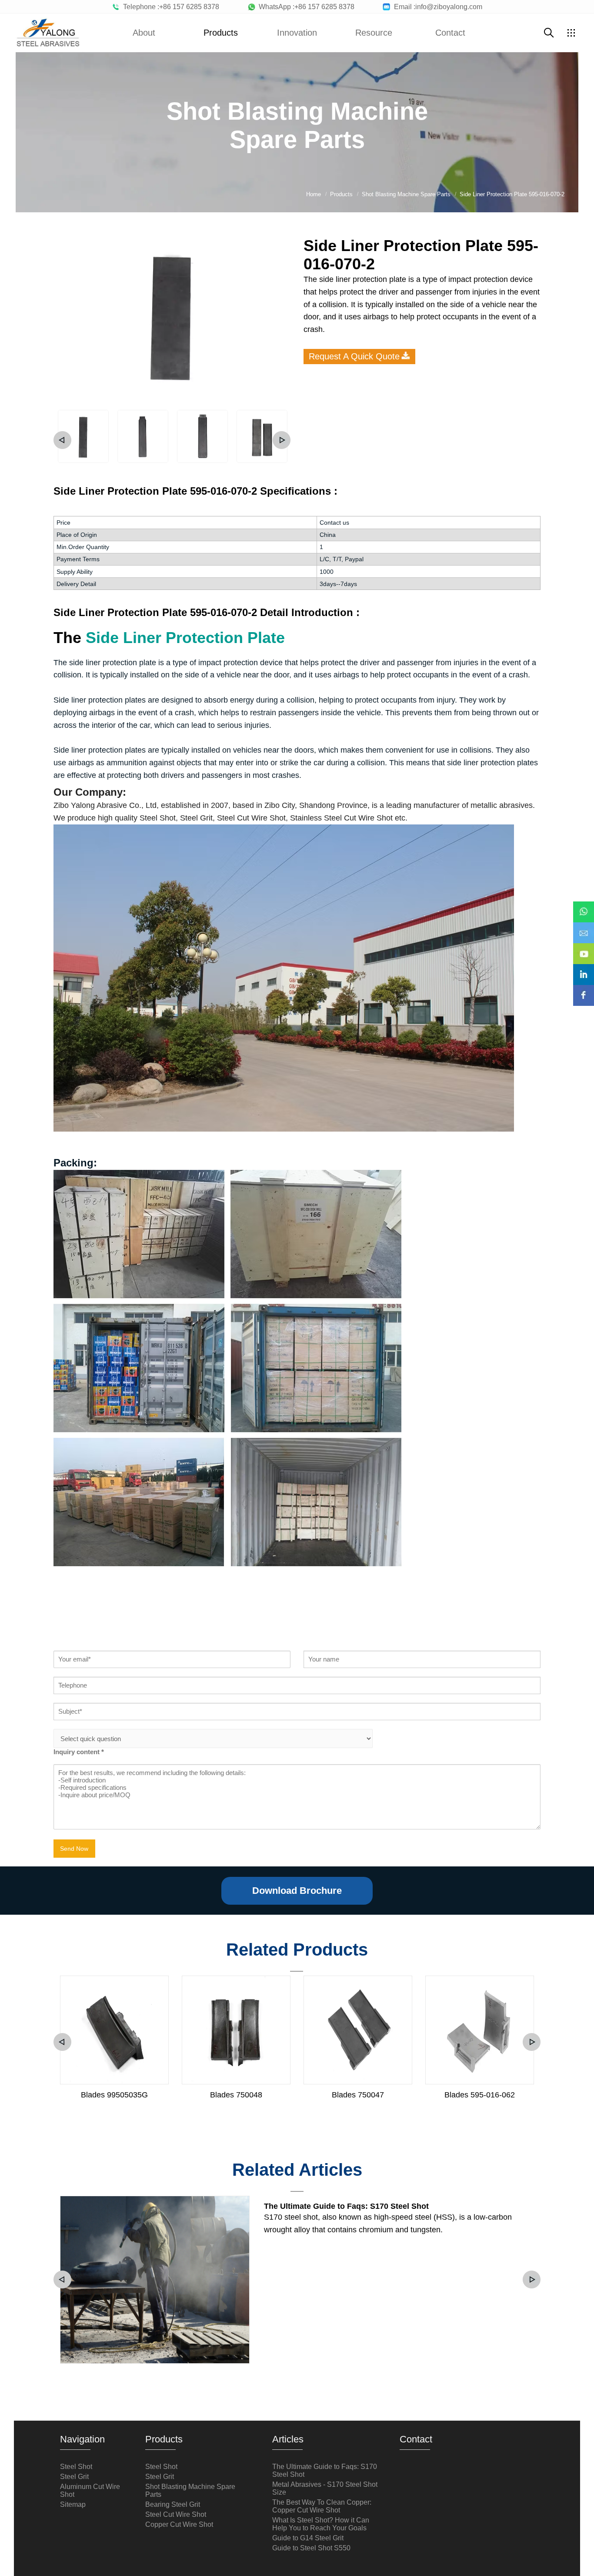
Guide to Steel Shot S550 (311, 2548)
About (144, 33)
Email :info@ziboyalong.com (436, 7)
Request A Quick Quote (354, 356)
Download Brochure (297, 1891)
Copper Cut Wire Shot (179, 2524)
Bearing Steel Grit (173, 2504)
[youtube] (584, 948)
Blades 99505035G (114, 2095)
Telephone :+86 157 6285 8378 (169, 7)
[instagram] (584, 968)
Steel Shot (76, 2467)
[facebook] (584, 989)
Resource (374, 33)
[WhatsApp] (584, 906)
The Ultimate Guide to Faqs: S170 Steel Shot (346, 2206)
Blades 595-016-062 (480, 2095)
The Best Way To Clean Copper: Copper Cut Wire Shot (322, 2506)
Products (221, 33)
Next (282, 440)
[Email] (584, 927)
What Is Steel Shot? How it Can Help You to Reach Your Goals (321, 2524)
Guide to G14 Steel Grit (308, 2538)
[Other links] (571, 33)
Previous (62, 440)
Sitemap (73, 2504)
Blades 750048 (236, 2095)
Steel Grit (74, 2477)
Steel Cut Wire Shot (176, 2514)
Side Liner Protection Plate (185, 638)
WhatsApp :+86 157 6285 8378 (305, 7)
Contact (450, 33)
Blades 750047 (358, 2095)
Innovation (297, 33)
